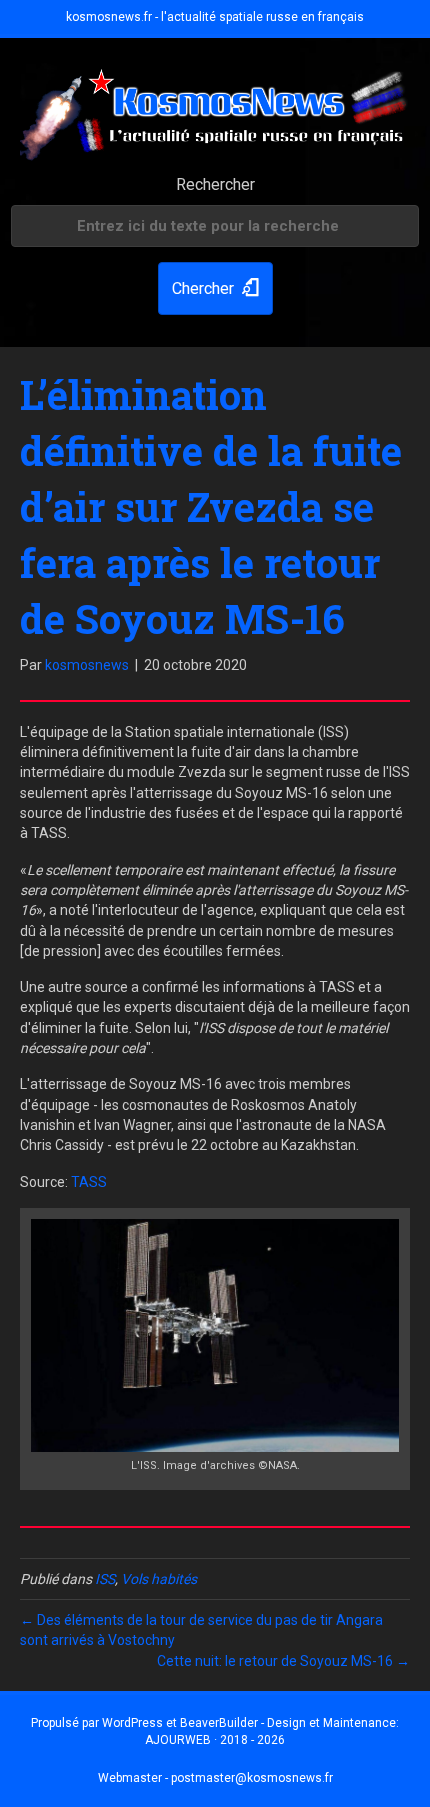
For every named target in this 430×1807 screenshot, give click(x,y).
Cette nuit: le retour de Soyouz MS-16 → (283, 1661)
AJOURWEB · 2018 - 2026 (215, 1740)
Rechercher (215, 184)
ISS (105, 1579)
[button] (215, 288)
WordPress (132, 1723)
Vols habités (159, 1579)
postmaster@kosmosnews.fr (252, 1778)
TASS (89, 1182)
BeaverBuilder (219, 1723)
